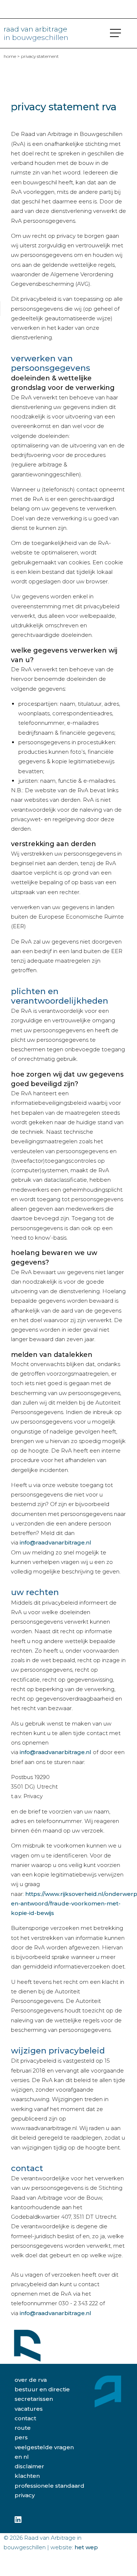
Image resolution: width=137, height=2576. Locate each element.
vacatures (29, 2409)
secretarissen (34, 2399)
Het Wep (86, 2547)
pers (21, 2437)
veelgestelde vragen (44, 2447)
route (23, 2428)
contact (25, 2418)
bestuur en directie (42, 2389)
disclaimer (29, 2466)
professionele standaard (50, 2486)
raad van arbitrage (36, 33)
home (10, 56)
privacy (25, 2495)
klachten (27, 2476)
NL (26, 2457)
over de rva (31, 2380)
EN (18, 2457)
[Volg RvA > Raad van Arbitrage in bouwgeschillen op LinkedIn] (18, 2520)
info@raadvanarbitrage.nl (56, 1542)
